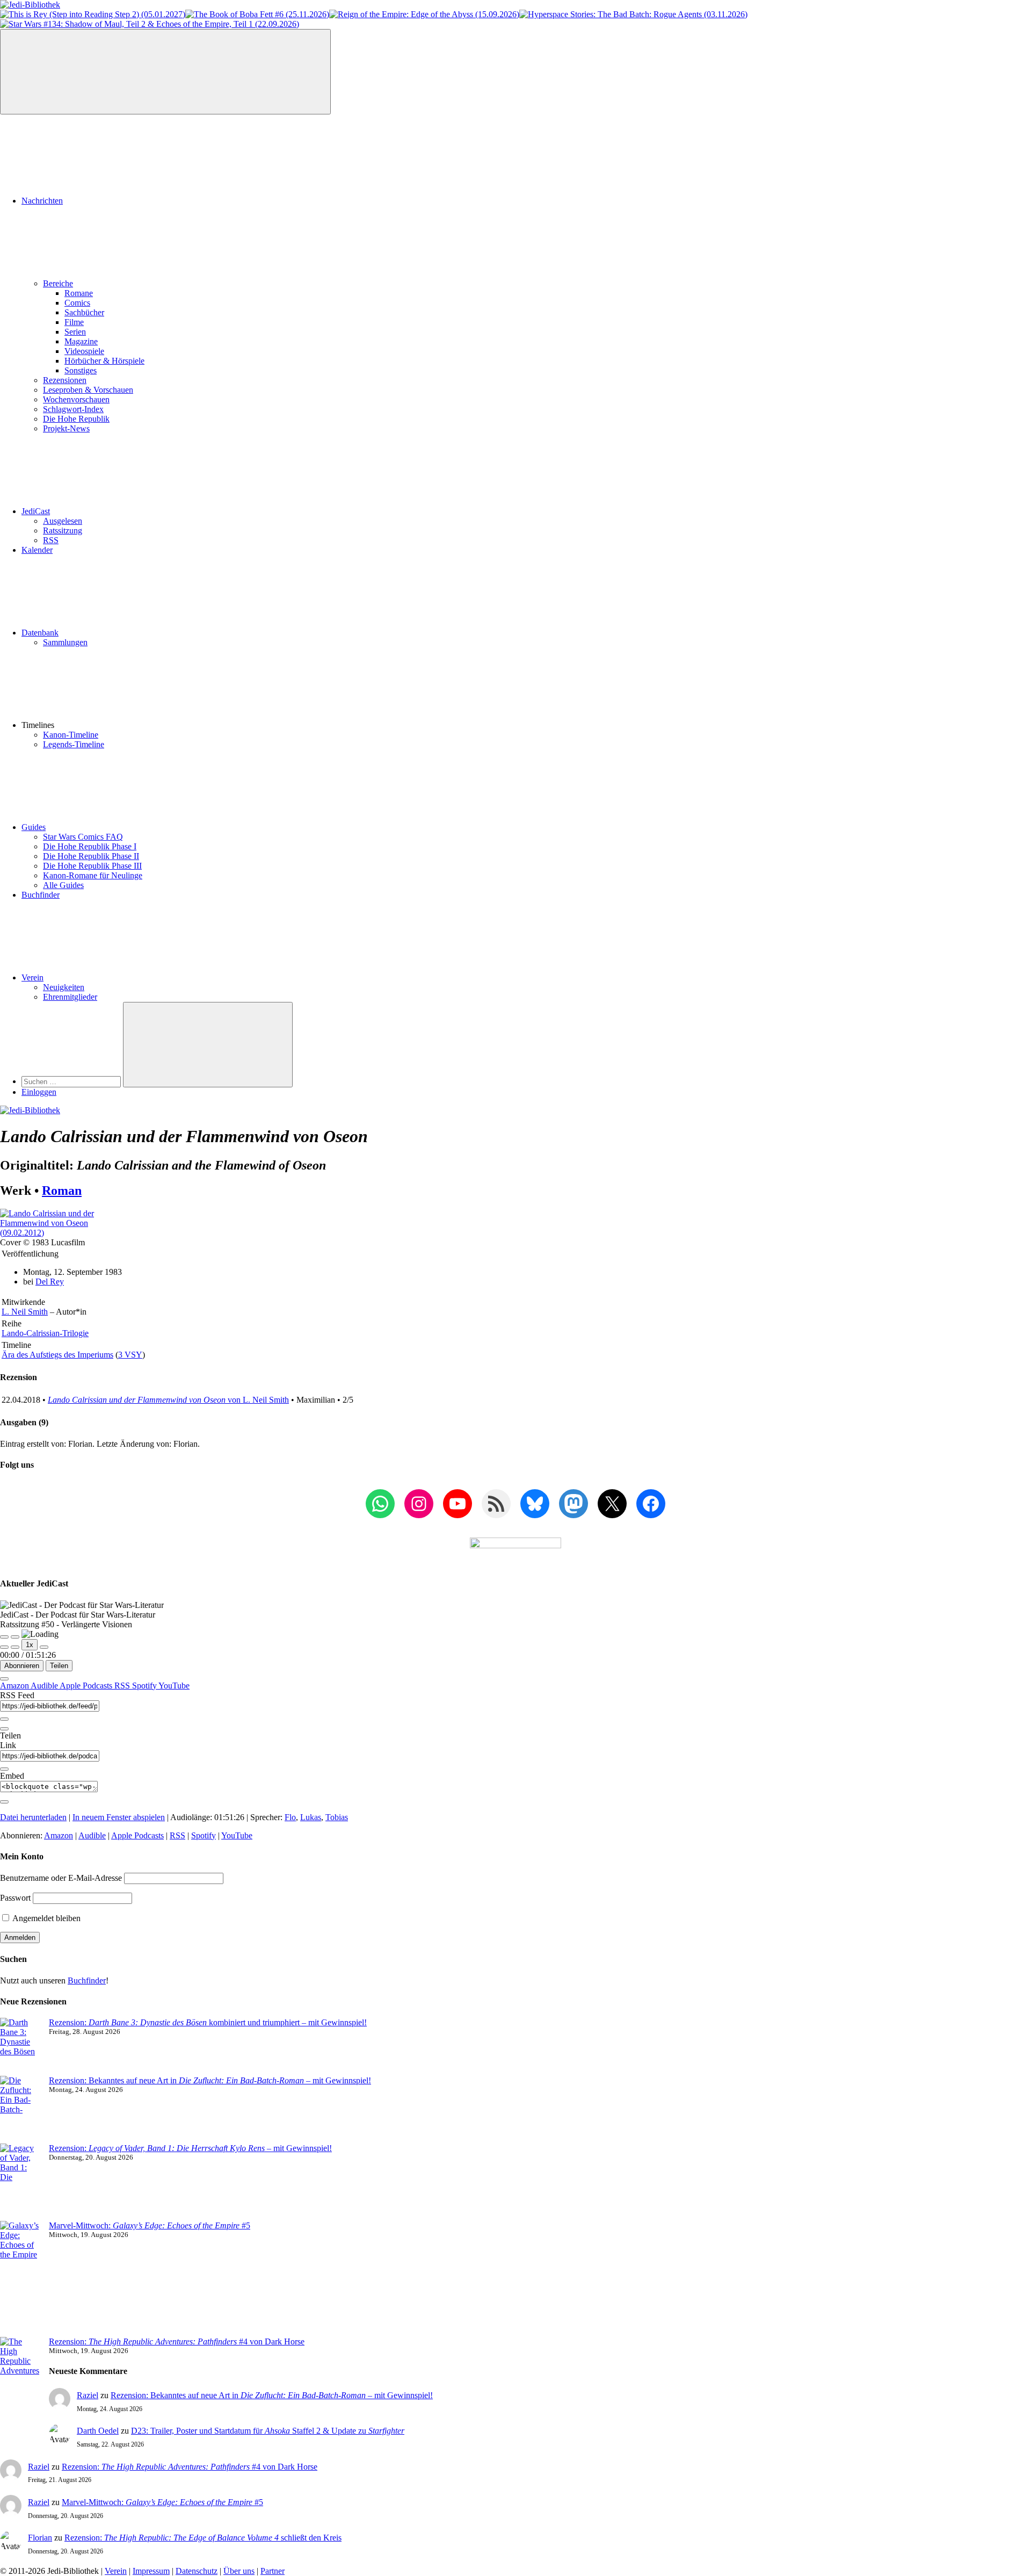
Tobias (337, 1817)
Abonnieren (22, 1666)
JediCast (36, 511)
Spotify (145, 1686)
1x (30, 1645)
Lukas (311, 1817)
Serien (75, 332)
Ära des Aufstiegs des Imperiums (57, 1355)
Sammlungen (65, 642)
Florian (40, 2538)
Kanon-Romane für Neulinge (93, 875)
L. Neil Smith (25, 1312)
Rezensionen (65, 380)
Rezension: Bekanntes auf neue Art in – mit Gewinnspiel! (210, 2080)
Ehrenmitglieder (70, 997)
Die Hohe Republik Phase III (92, 866)
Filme (74, 322)
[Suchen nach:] (72, 1081)
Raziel (88, 2395)
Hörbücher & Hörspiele (104, 361)
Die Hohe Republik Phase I (90, 846)
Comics (77, 303)
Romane (79, 293)
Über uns (239, 2571)
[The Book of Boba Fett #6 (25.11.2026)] (257, 14)
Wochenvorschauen (76, 399)
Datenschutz (197, 2571)
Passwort (15, 1898)
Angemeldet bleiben (46, 1918)
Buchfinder (41, 895)
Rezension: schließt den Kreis (203, 2538)
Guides (34, 827)
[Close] (4, 1679)
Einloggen (39, 1092)
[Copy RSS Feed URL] (4, 1719)
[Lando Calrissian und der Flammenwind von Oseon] (55, 1233)
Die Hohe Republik (76, 419)
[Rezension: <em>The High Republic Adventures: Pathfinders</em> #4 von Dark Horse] (20, 2380)
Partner (273, 2571)
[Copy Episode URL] (4, 1769)
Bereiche (58, 283)
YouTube (174, 1686)
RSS (51, 540)
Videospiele (84, 351)
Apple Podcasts (87, 1686)
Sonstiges (81, 370)
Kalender (37, 550)
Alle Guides (63, 885)
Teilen (59, 1666)
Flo (290, 1817)
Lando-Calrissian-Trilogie (45, 1333)
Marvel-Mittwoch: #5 (150, 2225)
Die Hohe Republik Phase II (91, 856)
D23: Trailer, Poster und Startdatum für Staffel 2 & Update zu (268, 2431)
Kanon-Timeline (71, 735)
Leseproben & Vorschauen (88, 390)
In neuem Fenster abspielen (119, 1817)
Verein (32, 977)
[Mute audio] (4, 1647)
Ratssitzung (63, 531)
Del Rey (50, 1282)
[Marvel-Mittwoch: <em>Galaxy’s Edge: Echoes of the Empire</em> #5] (20, 2279)
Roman (62, 1190)
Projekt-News (66, 428)
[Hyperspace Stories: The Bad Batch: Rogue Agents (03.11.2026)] (633, 14)
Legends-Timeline (74, 744)
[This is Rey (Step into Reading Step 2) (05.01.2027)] (93, 14)
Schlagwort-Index (73, 409)
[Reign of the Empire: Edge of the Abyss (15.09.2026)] (424, 14)
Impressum (151, 2571)
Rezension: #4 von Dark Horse (177, 2342)
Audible (45, 1686)
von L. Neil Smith (168, 1400)
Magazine (81, 341)
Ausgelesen (63, 521)
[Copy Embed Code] (4, 1802)
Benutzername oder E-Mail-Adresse (61, 1878)
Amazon (15, 1686)
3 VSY (130, 1355)
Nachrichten (42, 201)
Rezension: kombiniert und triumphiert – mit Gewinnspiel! (208, 2022)
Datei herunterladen (33, 1817)
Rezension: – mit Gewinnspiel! (190, 2148)
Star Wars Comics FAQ (83, 837)
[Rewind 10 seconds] (15, 1647)
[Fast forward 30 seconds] (44, 1647)
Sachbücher (84, 312)
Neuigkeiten (64, 987)
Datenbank (40, 633)
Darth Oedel (98, 2431)
